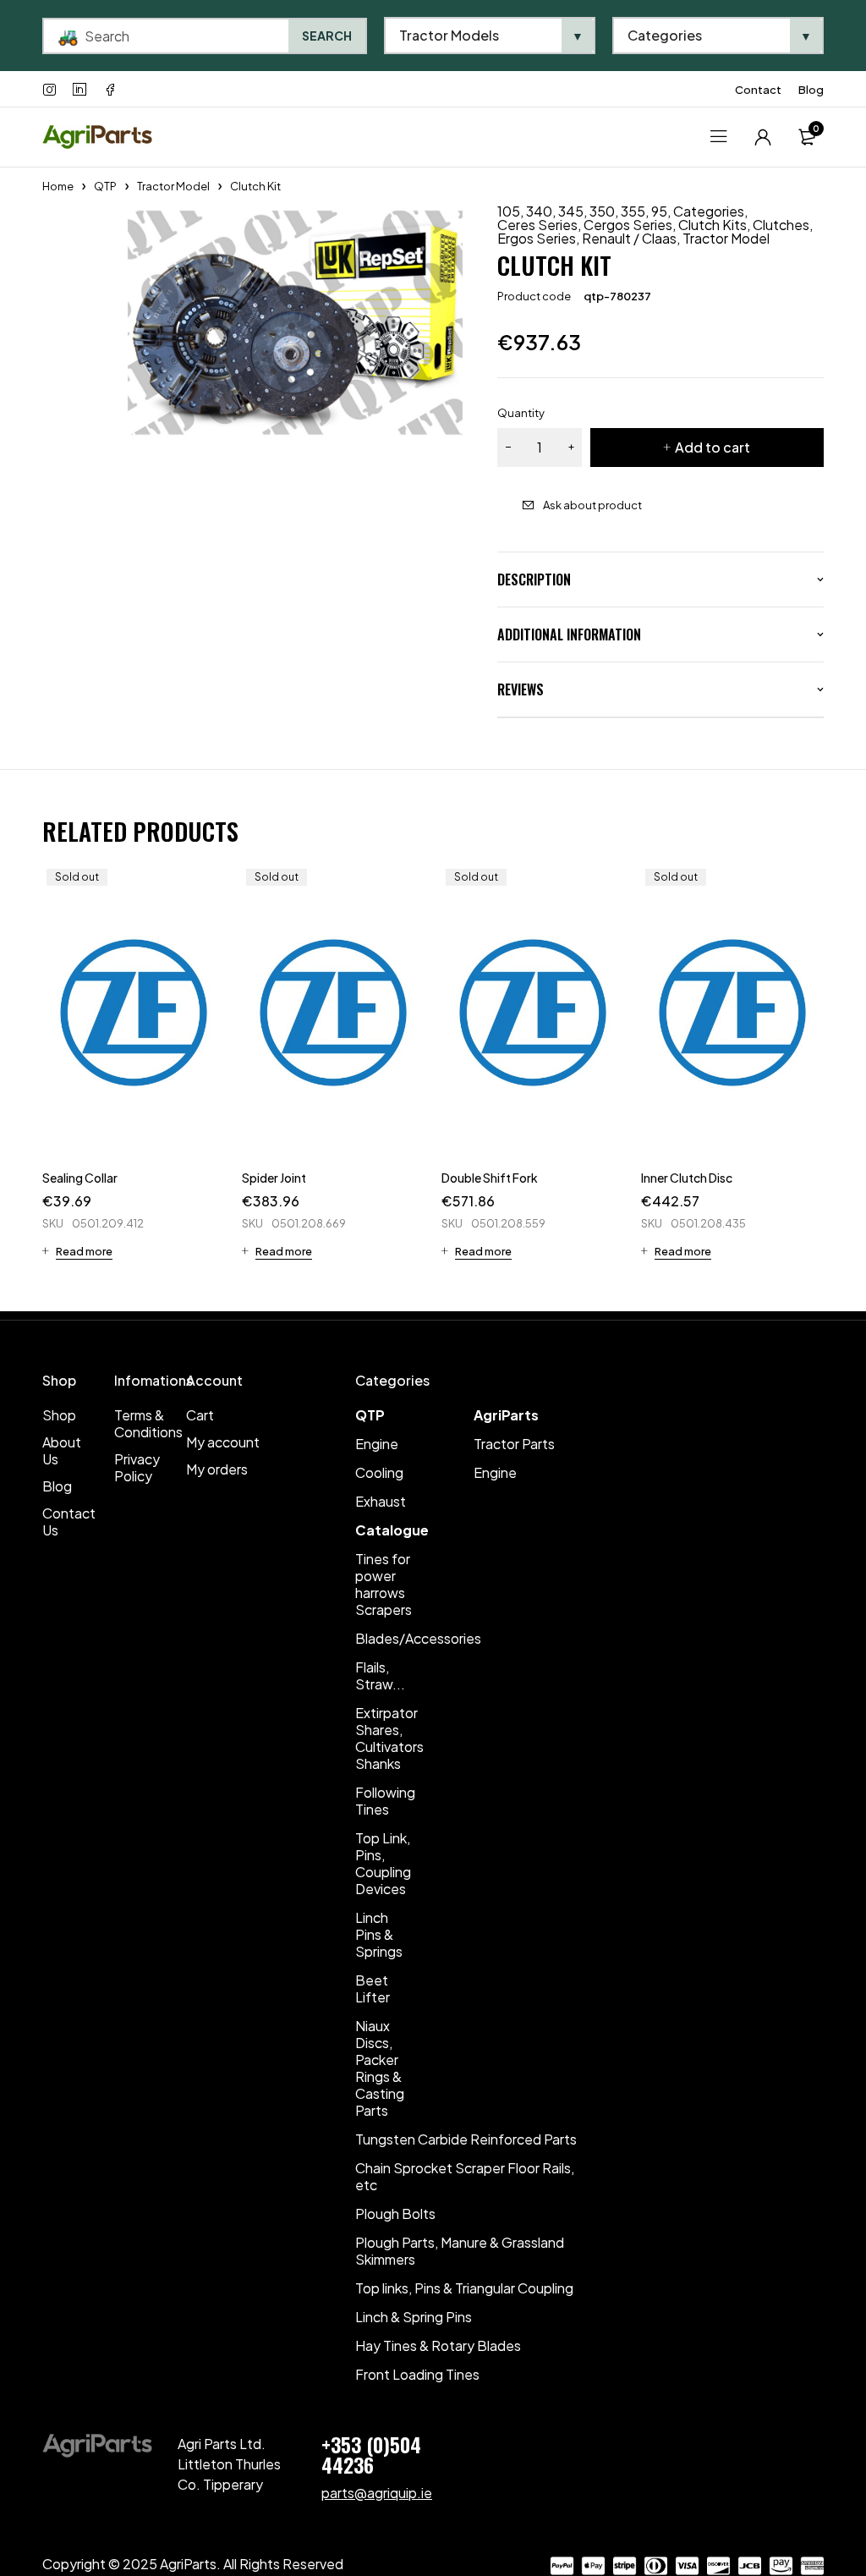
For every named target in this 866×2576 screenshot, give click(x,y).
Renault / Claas (629, 239)
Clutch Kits (713, 225)
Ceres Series (537, 225)
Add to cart (713, 447)
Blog (811, 90)
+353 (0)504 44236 (371, 2454)
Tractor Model (173, 186)
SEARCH (327, 36)
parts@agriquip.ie (377, 2493)
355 (633, 211)
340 (539, 211)
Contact (758, 90)
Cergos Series (628, 225)
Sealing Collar (80, 1178)
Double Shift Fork (490, 1178)
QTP (105, 186)
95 (659, 211)
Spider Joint (274, 1178)
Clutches (781, 225)
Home (58, 186)
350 (602, 211)
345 (571, 211)
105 (509, 211)
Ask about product (592, 505)
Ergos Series (537, 239)
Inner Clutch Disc (687, 1178)
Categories (709, 211)
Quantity (521, 413)
